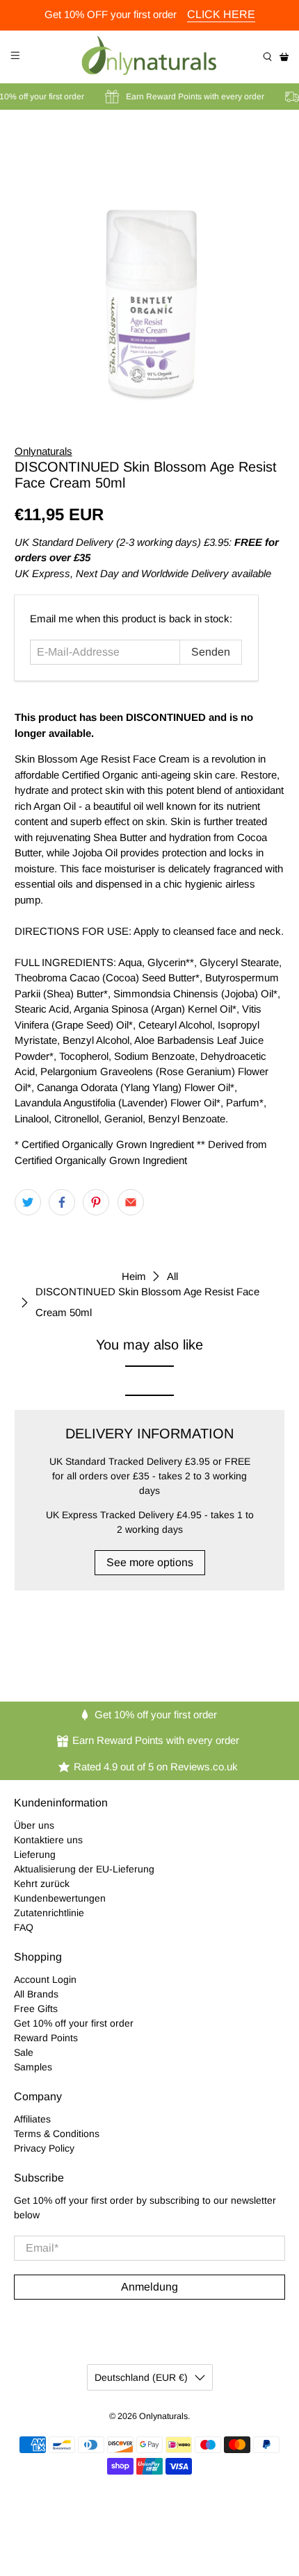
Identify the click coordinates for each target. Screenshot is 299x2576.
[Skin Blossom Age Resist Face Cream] (150, 267)
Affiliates (32, 2119)
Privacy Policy (44, 2148)
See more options (150, 1562)
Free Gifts (36, 2009)
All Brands (36, 1994)
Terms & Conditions (57, 2134)
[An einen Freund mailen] (131, 1202)
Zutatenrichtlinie (49, 1913)
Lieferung (35, 1854)
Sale (24, 2052)
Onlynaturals (43, 451)
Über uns (34, 1825)
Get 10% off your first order (74, 2023)
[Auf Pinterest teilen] (96, 1202)
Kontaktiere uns (48, 1840)
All (172, 1276)
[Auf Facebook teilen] (62, 1202)
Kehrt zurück (42, 1884)
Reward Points (46, 2038)
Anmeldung (149, 2287)
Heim (134, 1276)
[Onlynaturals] (150, 57)
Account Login (45, 1979)
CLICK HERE (221, 14)
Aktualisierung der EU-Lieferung (84, 1869)
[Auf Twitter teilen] (28, 1202)
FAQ (24, 1927)
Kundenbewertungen (60, 1898)
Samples (33, 2067)
